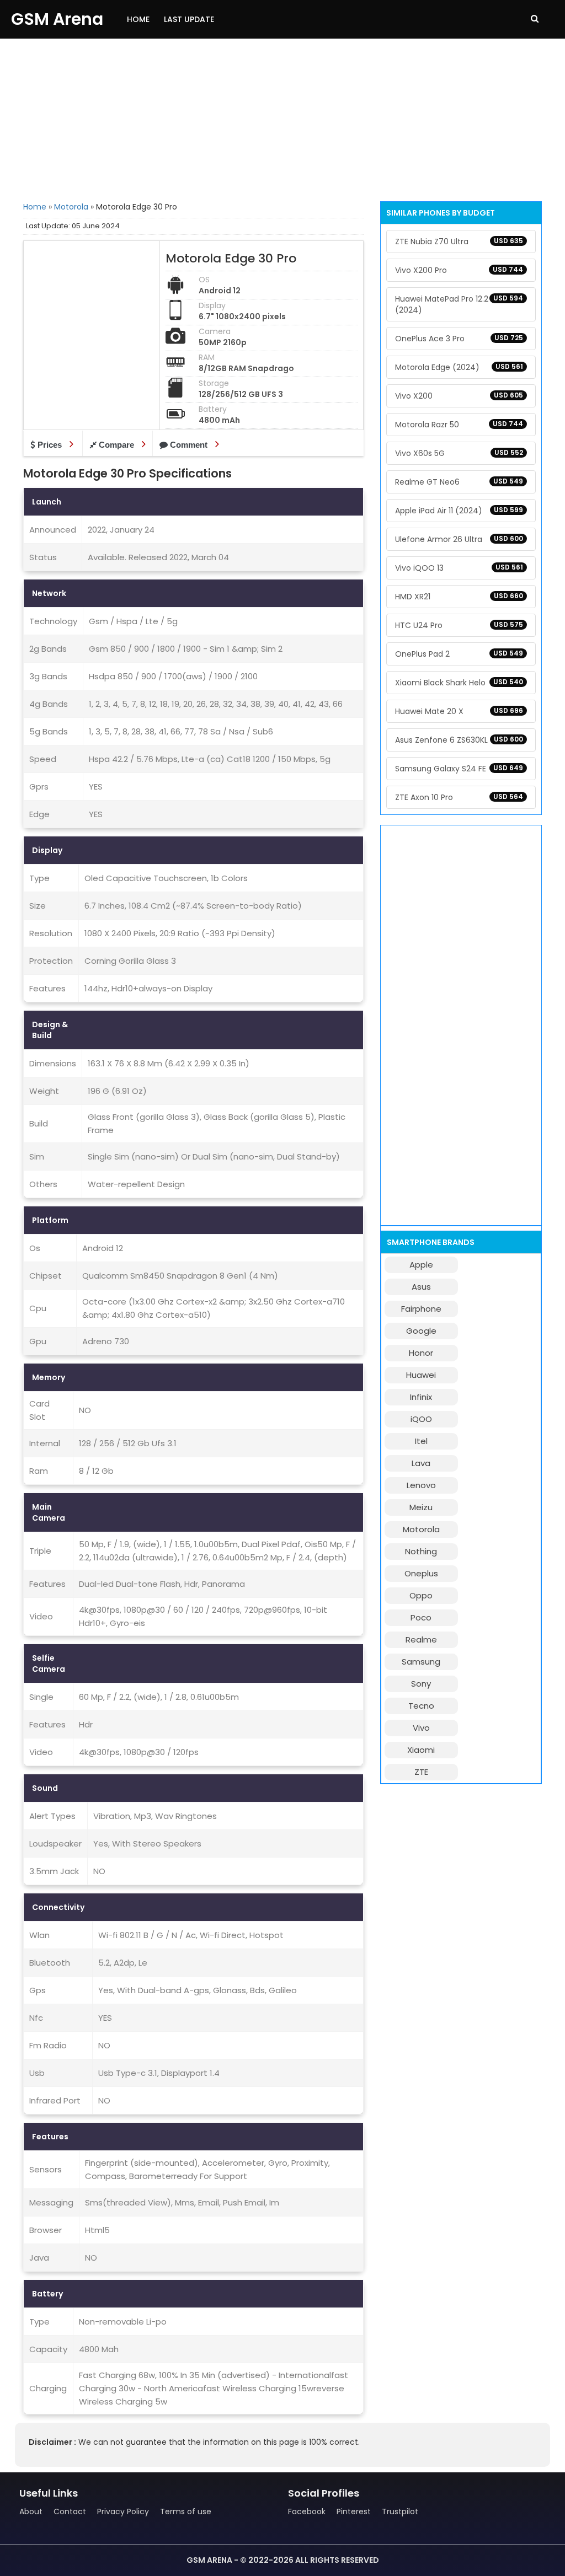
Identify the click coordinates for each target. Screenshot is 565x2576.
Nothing (421, 1551)
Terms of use (186, 2511)
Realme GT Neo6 (459, 482)
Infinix (421, 1397)
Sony (421, 1684)
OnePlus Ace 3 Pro (459, 339)
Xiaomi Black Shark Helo (459, 683)
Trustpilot (400, 2511)
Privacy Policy (123, 2511)
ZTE (421, 1772)
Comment (189, 445)
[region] (282, 119)
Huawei (421, 1375)
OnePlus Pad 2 (459, 654)
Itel (421, 1441)
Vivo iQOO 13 (459, 568)
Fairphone (421, 1309)
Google (421, 1331)
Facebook (307, 2511)
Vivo (421, 1728)
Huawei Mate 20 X (459, 711)
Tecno (421, 1706)
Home (138, 19)
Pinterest (354, 2511)
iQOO (421, 1419)
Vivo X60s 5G (459, 453)
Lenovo (421, 1485)
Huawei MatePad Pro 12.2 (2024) (459, 304)
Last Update (189, 19)
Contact (70, 2511)
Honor (421, 1353)
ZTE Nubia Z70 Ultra (459, 241)
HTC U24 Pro (459, 625)
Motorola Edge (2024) (459, 367)
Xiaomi (421, 1750)
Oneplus (421, 1573)
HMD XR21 (459, 597)
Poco (421, 1617)
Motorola (71, 207)
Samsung (421, 1662)
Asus (421, 1287)
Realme (421, 1639)
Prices (50, 445)
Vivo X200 (459, 396)
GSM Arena (57, 19)
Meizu (421, 1507)
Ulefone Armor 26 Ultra (459, 539)
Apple (421, 1265)
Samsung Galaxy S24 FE (459, 769)
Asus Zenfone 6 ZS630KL (459, 740)
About (31, 2511)
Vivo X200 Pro (459, 270)
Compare (116, 445)
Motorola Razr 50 (459, 425)
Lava (421, 1463)
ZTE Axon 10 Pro (459, 797)
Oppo (421, 1595)
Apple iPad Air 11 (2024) (459, 511)
